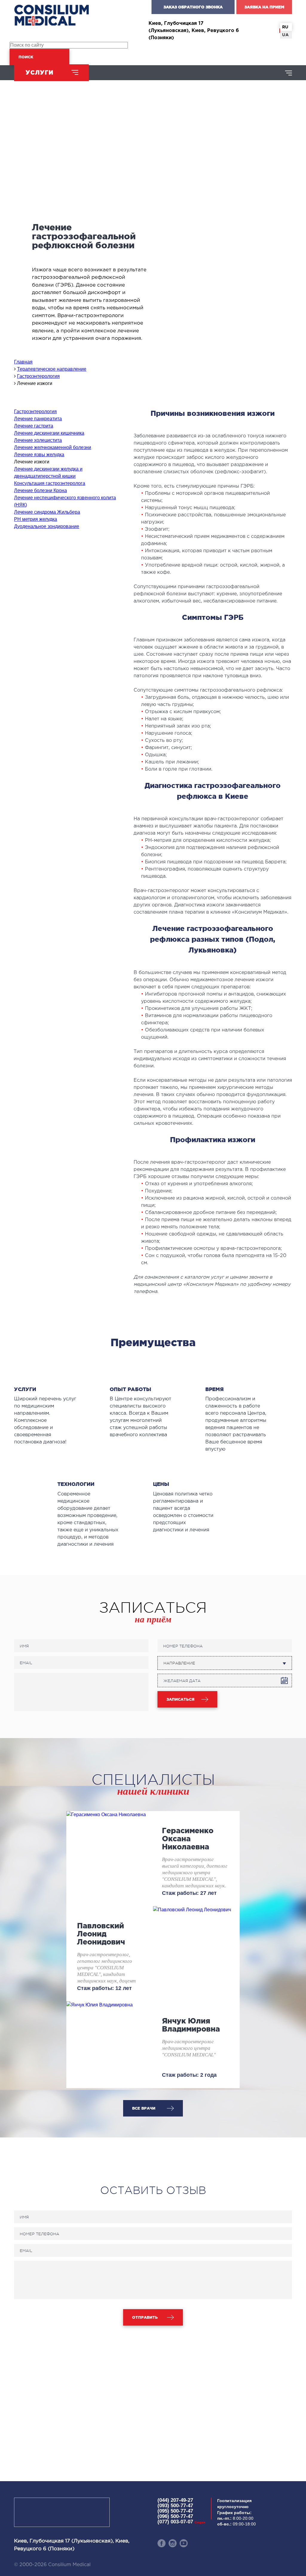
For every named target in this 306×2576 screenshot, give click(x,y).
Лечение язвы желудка (39, 455)
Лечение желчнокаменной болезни (53, 447)
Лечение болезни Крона (40, 490)
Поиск (26, 57)
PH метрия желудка (36, 519)
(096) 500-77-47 (175, 2516)
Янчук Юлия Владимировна (191, 2025)
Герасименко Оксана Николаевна (188, 1839)
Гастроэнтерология (35, 411)
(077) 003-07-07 (181, 2522)
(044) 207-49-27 (175, 2500)
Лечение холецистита (38, 440)
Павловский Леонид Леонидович (101, 1934)
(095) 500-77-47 (175, 2511)
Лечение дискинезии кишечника (49, 433)
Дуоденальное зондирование (47, 526)
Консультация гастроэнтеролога (50, 483)
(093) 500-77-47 (175, 2506)
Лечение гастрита (34, 426)
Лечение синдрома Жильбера (47, 512)
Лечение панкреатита (38, 419)
